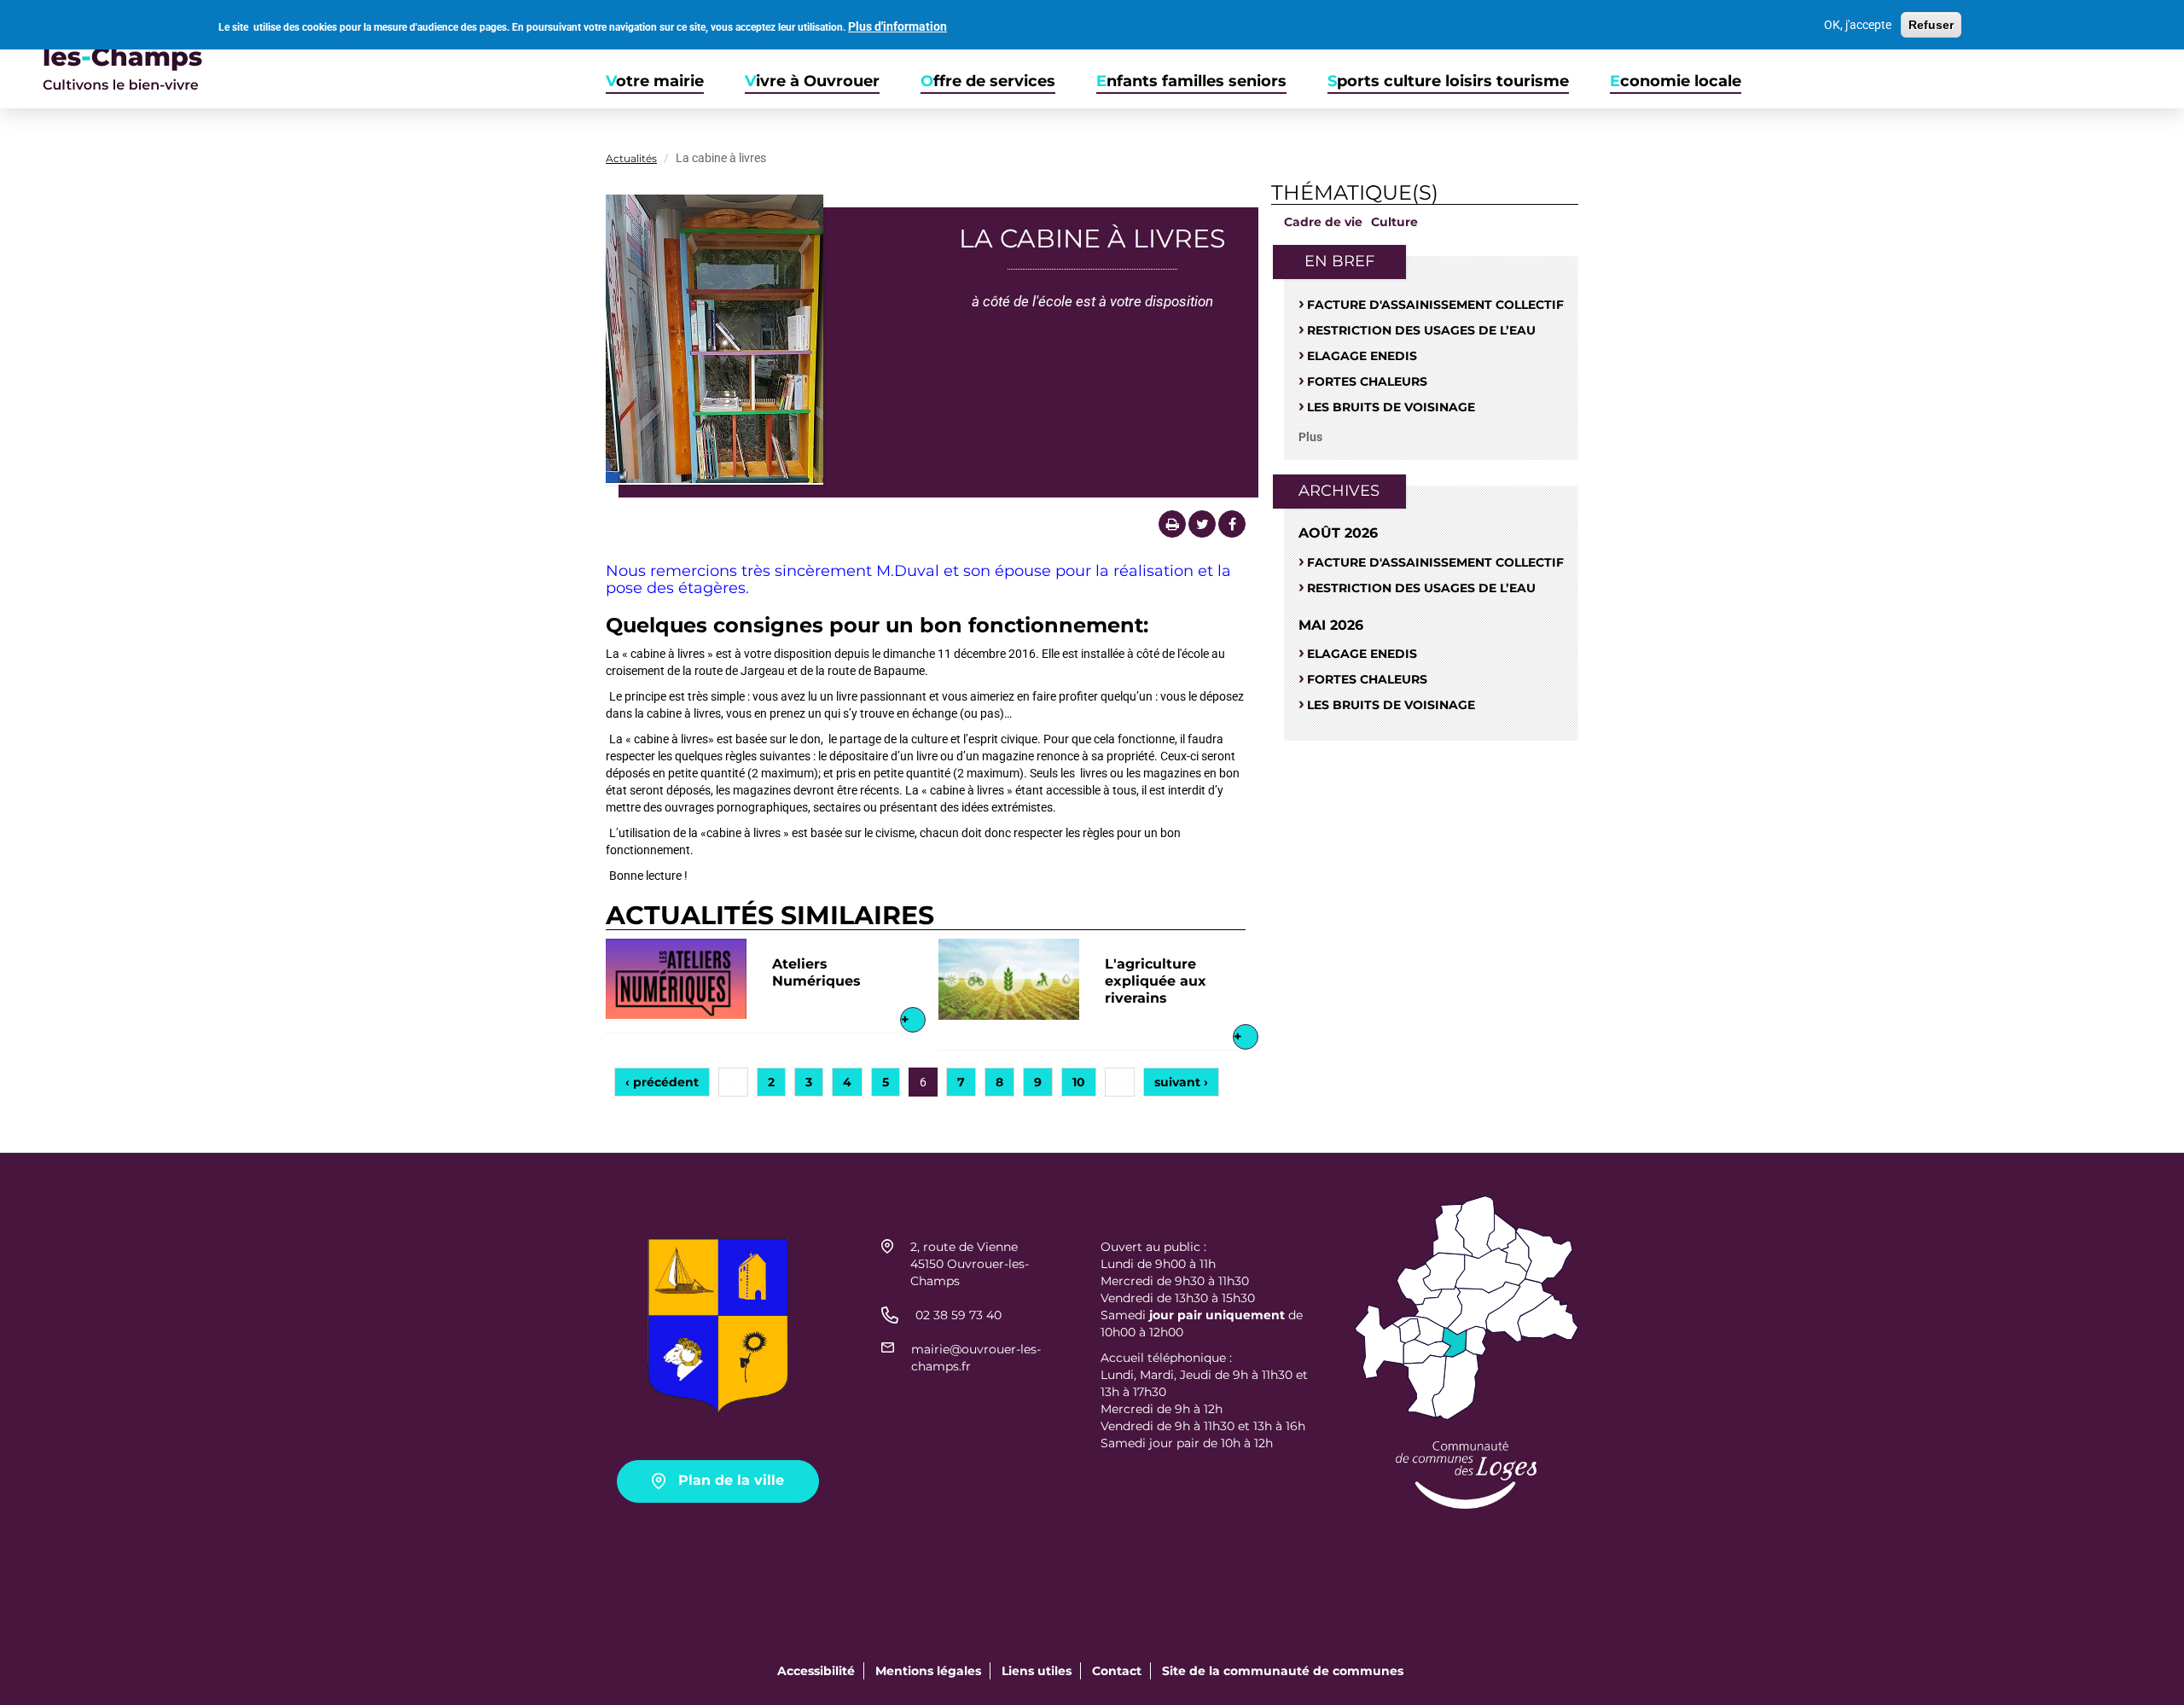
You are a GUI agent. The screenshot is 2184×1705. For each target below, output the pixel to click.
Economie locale (1676, 81)
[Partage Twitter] (1202, 524)
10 (1079, 1082)
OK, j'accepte (1858, 25)
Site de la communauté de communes (1283, 1671)
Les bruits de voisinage (1391, 407)
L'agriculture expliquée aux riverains (1156, 981)
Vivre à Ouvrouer (812, 81)
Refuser (1931, 25)
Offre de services (988, 81)
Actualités (631, 158)
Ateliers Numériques (816, 972)
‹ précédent (662, 1082)
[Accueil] (102, 54)
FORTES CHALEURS (1367, 381)
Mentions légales (928, 1671)
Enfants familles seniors (1191, 81)
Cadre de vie (1323, 222)
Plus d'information (897, 27)
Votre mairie (655, 81)
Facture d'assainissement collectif (1435, 305)
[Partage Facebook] (1232, 524)
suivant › (1181, 1082)
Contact (1117, 1671)
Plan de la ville (731, 1480)
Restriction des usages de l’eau (1421, 330)
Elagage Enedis (1362, 356)
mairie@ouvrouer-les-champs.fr (976, 1358)
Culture (1394, 222)
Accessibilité (816, 1671)
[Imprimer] (1172, 524)
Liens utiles (1037, 1671)
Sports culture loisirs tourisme (1448, 81)
